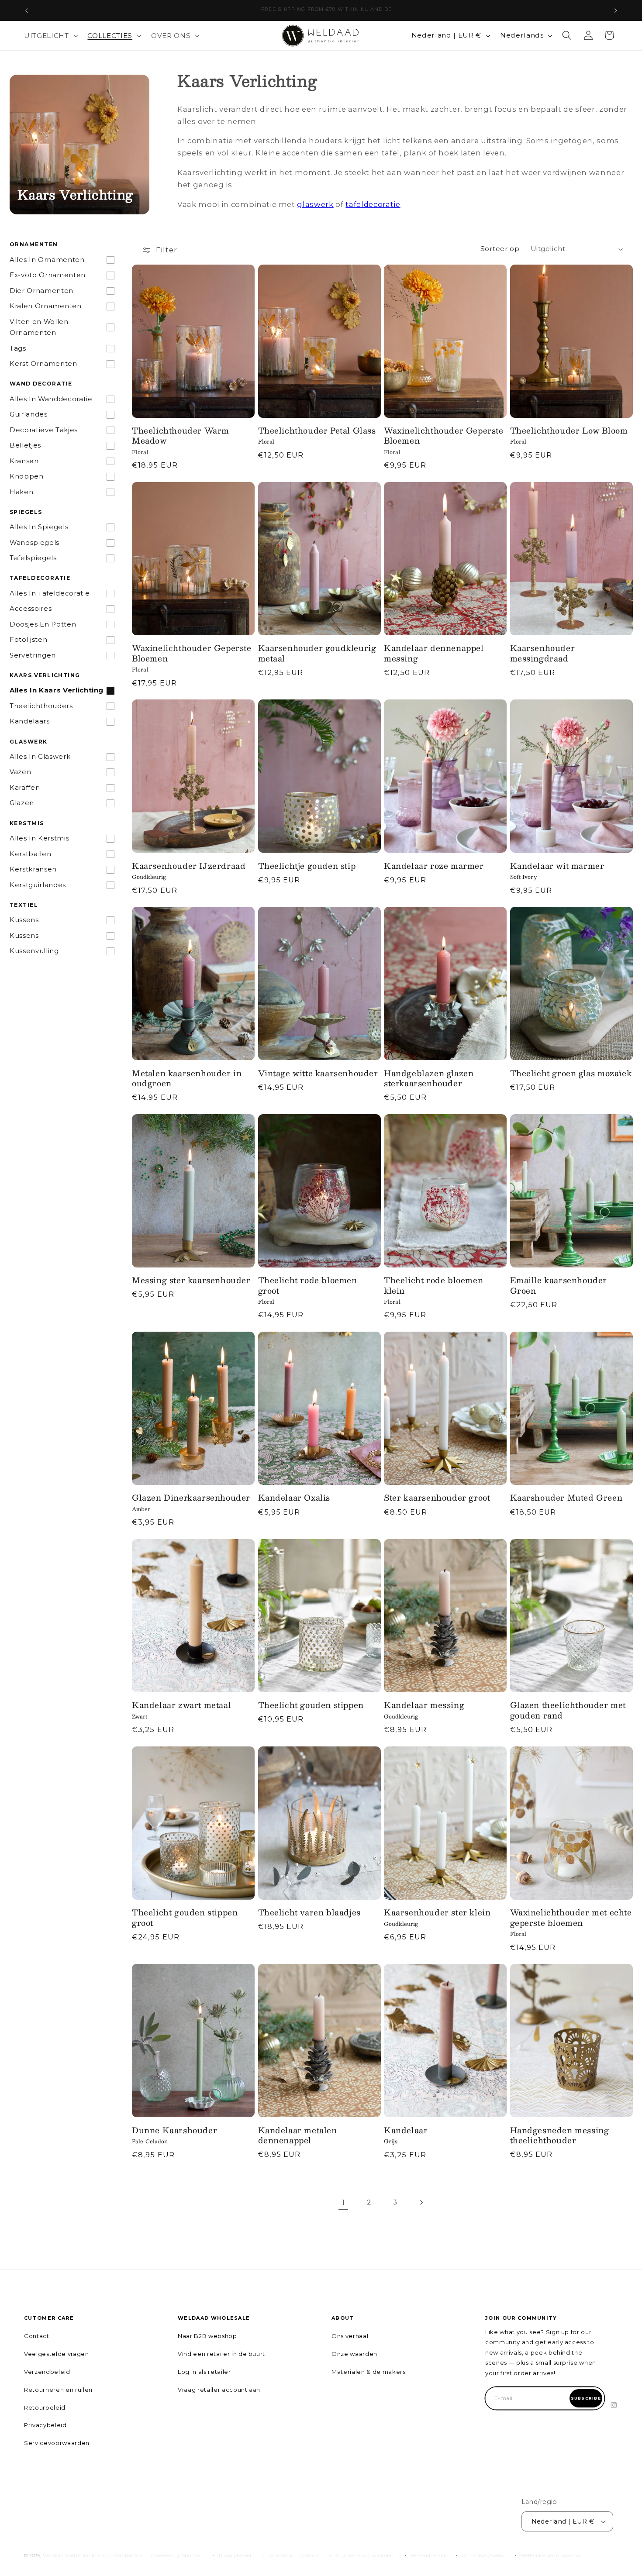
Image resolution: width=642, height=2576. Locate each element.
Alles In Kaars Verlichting (57, 690)
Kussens (24, 920)
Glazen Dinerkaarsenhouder (191, 1498)
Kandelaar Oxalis (294, 1498)
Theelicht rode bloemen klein (433, 1286)
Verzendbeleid (47, 2372)
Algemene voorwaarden (365, 2555)
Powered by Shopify (176, 2555)
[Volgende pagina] (421, 2202)
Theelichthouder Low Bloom (569, 431)
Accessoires (31, 609)
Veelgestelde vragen (57, 2354)
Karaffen (25, 788)
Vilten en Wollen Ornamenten (39, 327)
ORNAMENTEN (34, 244)
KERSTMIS (27, 823)
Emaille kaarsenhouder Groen (559, 1286)
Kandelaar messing (424, 1705)
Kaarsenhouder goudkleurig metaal (317, 653)
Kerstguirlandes (38, 885)
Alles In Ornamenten (47, 260)
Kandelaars (30, 721)
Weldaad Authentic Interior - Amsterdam (93, 2555)
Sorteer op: (501, 249)
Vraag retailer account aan (219, 2390)
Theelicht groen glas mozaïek (571, 1073)
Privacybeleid (45, 2425)
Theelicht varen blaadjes (309, 1913)
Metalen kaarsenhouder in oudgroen (187, 1079)
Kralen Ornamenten (45, 306)
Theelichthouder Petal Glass (317, 431)
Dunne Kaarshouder (174, 2130)
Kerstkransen (33, 869)
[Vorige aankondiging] (27, 10)
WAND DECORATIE (41, 384)
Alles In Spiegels (39, 527)
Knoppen (27, 476)
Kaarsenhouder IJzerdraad (189, 866)
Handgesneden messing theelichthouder (560, 2136)
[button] (50, 35)
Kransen (24, 461)
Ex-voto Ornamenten (48, 275)
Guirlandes (29, 414)
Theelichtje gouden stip (307, 866)
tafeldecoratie (373, 204)
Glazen (22, 803)
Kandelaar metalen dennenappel (298, 2136)
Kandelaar (406, 2130)
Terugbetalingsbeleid (293, 2555)
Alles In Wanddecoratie (51, 399)
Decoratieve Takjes (44, 430)
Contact (37, 2336)
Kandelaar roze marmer (434, 866)
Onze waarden (354, 2354)
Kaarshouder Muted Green (566, 1498)
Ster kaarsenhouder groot (437, 1498)
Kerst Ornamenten (43, 364)
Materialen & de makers (369, 2372)
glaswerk (315, 204)
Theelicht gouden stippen (311, 1705)
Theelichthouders (41, 706)
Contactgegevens (483, 2555)
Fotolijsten (28, 640)
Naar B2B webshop (207, 2336)
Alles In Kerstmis (39, 838)
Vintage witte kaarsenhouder (318, 1073)
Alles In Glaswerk (40, 757)
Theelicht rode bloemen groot (308, 1286)
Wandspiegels (35, 543)
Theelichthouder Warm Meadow (181, 436)
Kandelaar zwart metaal (181, 1705)
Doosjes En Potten (43, 624)
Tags (18, 348)
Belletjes (25, 445)
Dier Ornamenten (41, 291)
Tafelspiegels (33, 558)
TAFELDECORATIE (40, 578)
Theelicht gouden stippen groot (185, 1918)
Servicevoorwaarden (57, 2443)
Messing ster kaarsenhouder (191, 1280)
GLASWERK (29, 742)
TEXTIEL (24, 905)
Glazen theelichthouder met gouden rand (568, 1710)
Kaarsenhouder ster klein (437, 1913)
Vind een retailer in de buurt (221, 2354)
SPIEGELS (26, 512)
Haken (21, 492)
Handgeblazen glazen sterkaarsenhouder (429, 1079)
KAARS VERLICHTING (45, 675)
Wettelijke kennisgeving (550, 2555)
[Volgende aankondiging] (616, 10)
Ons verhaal (350, 2336)
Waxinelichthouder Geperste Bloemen (444, 436)
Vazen (20, 772)
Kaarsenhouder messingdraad (543, 653)
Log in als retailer (204, 2372)
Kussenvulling (34, 951)
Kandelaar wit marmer (557, 866)
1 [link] (343, 2202)
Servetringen (33, 655)
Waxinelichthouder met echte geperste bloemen (571, 1918)
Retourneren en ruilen (58, 2390)
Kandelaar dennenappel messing (434, 653)
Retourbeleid (45, 2407)
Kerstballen (30, 854)
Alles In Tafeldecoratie (50, 593)
